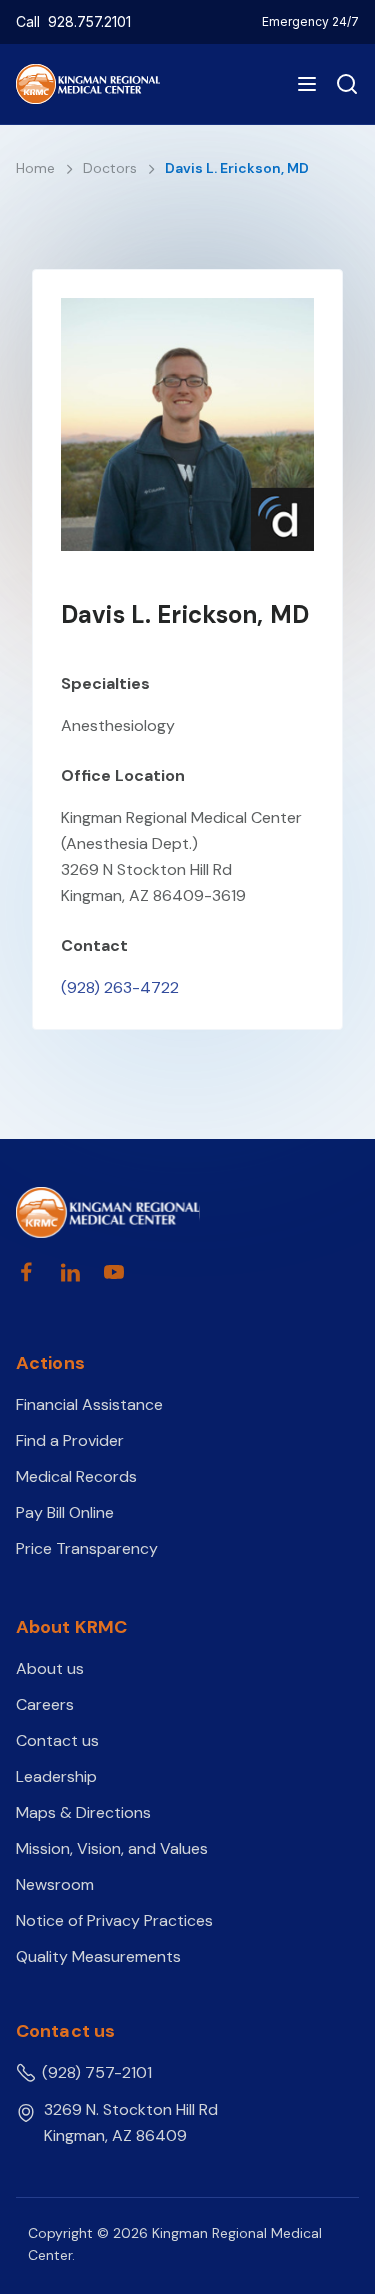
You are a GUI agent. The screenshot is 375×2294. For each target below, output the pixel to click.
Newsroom (55, 1884)
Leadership (56, 1776)
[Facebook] (26, 1272)
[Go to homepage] (108, 1212)
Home (37, 168)
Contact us (57, 1740)
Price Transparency (87, 1548)
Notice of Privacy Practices (114, 1920)
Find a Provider (70, 1440)
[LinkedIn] (70, 1272)
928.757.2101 (89, 21)
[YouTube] (114, 1272)
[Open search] (343, 84)
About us (50, 1668)
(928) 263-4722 (120, 987)
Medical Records (76, 1476)
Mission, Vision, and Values (112, 1848)
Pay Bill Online (65, 1512)
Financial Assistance (89, 1404)
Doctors (112, 168)
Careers (45, 1704)
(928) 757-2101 (97, 2072)
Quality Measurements (98, 1956)
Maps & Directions (83, 1812)
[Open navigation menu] (307, 84)
